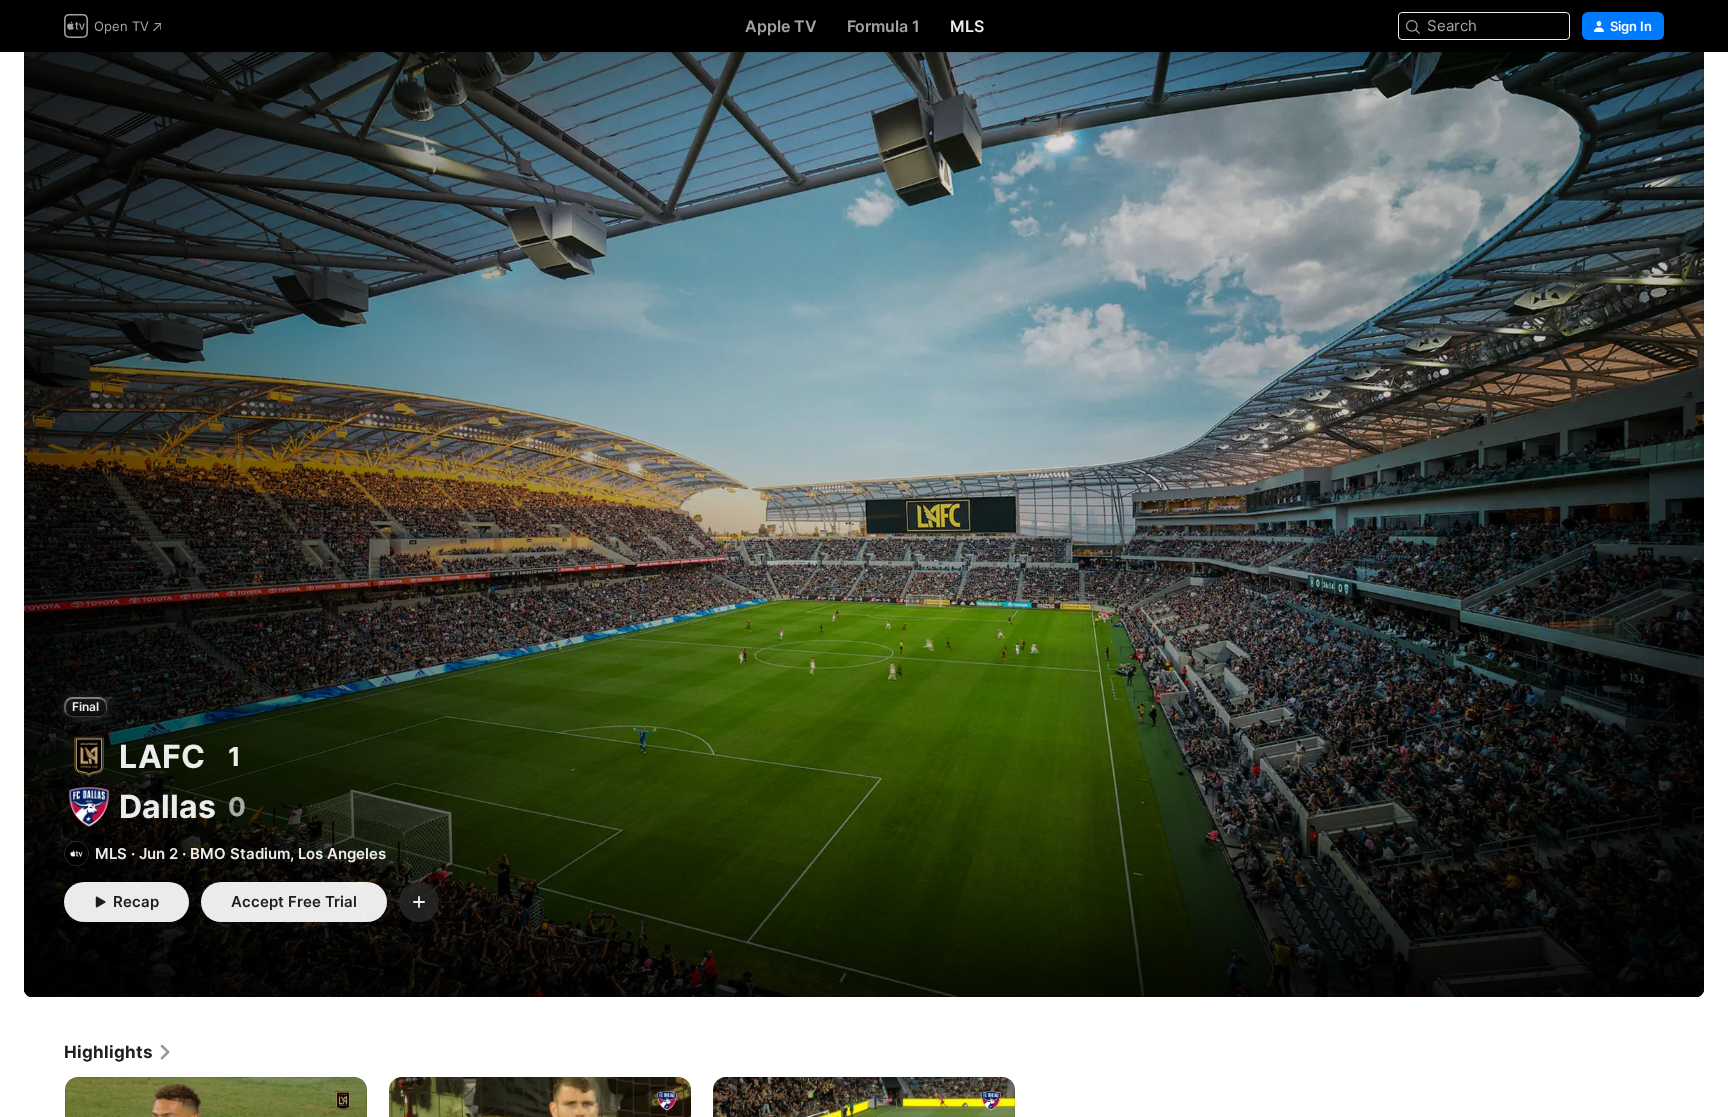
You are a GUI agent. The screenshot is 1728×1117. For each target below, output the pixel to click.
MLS (967, 26)
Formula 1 (883, 26)
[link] (118, 1052)
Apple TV (781, 26)
